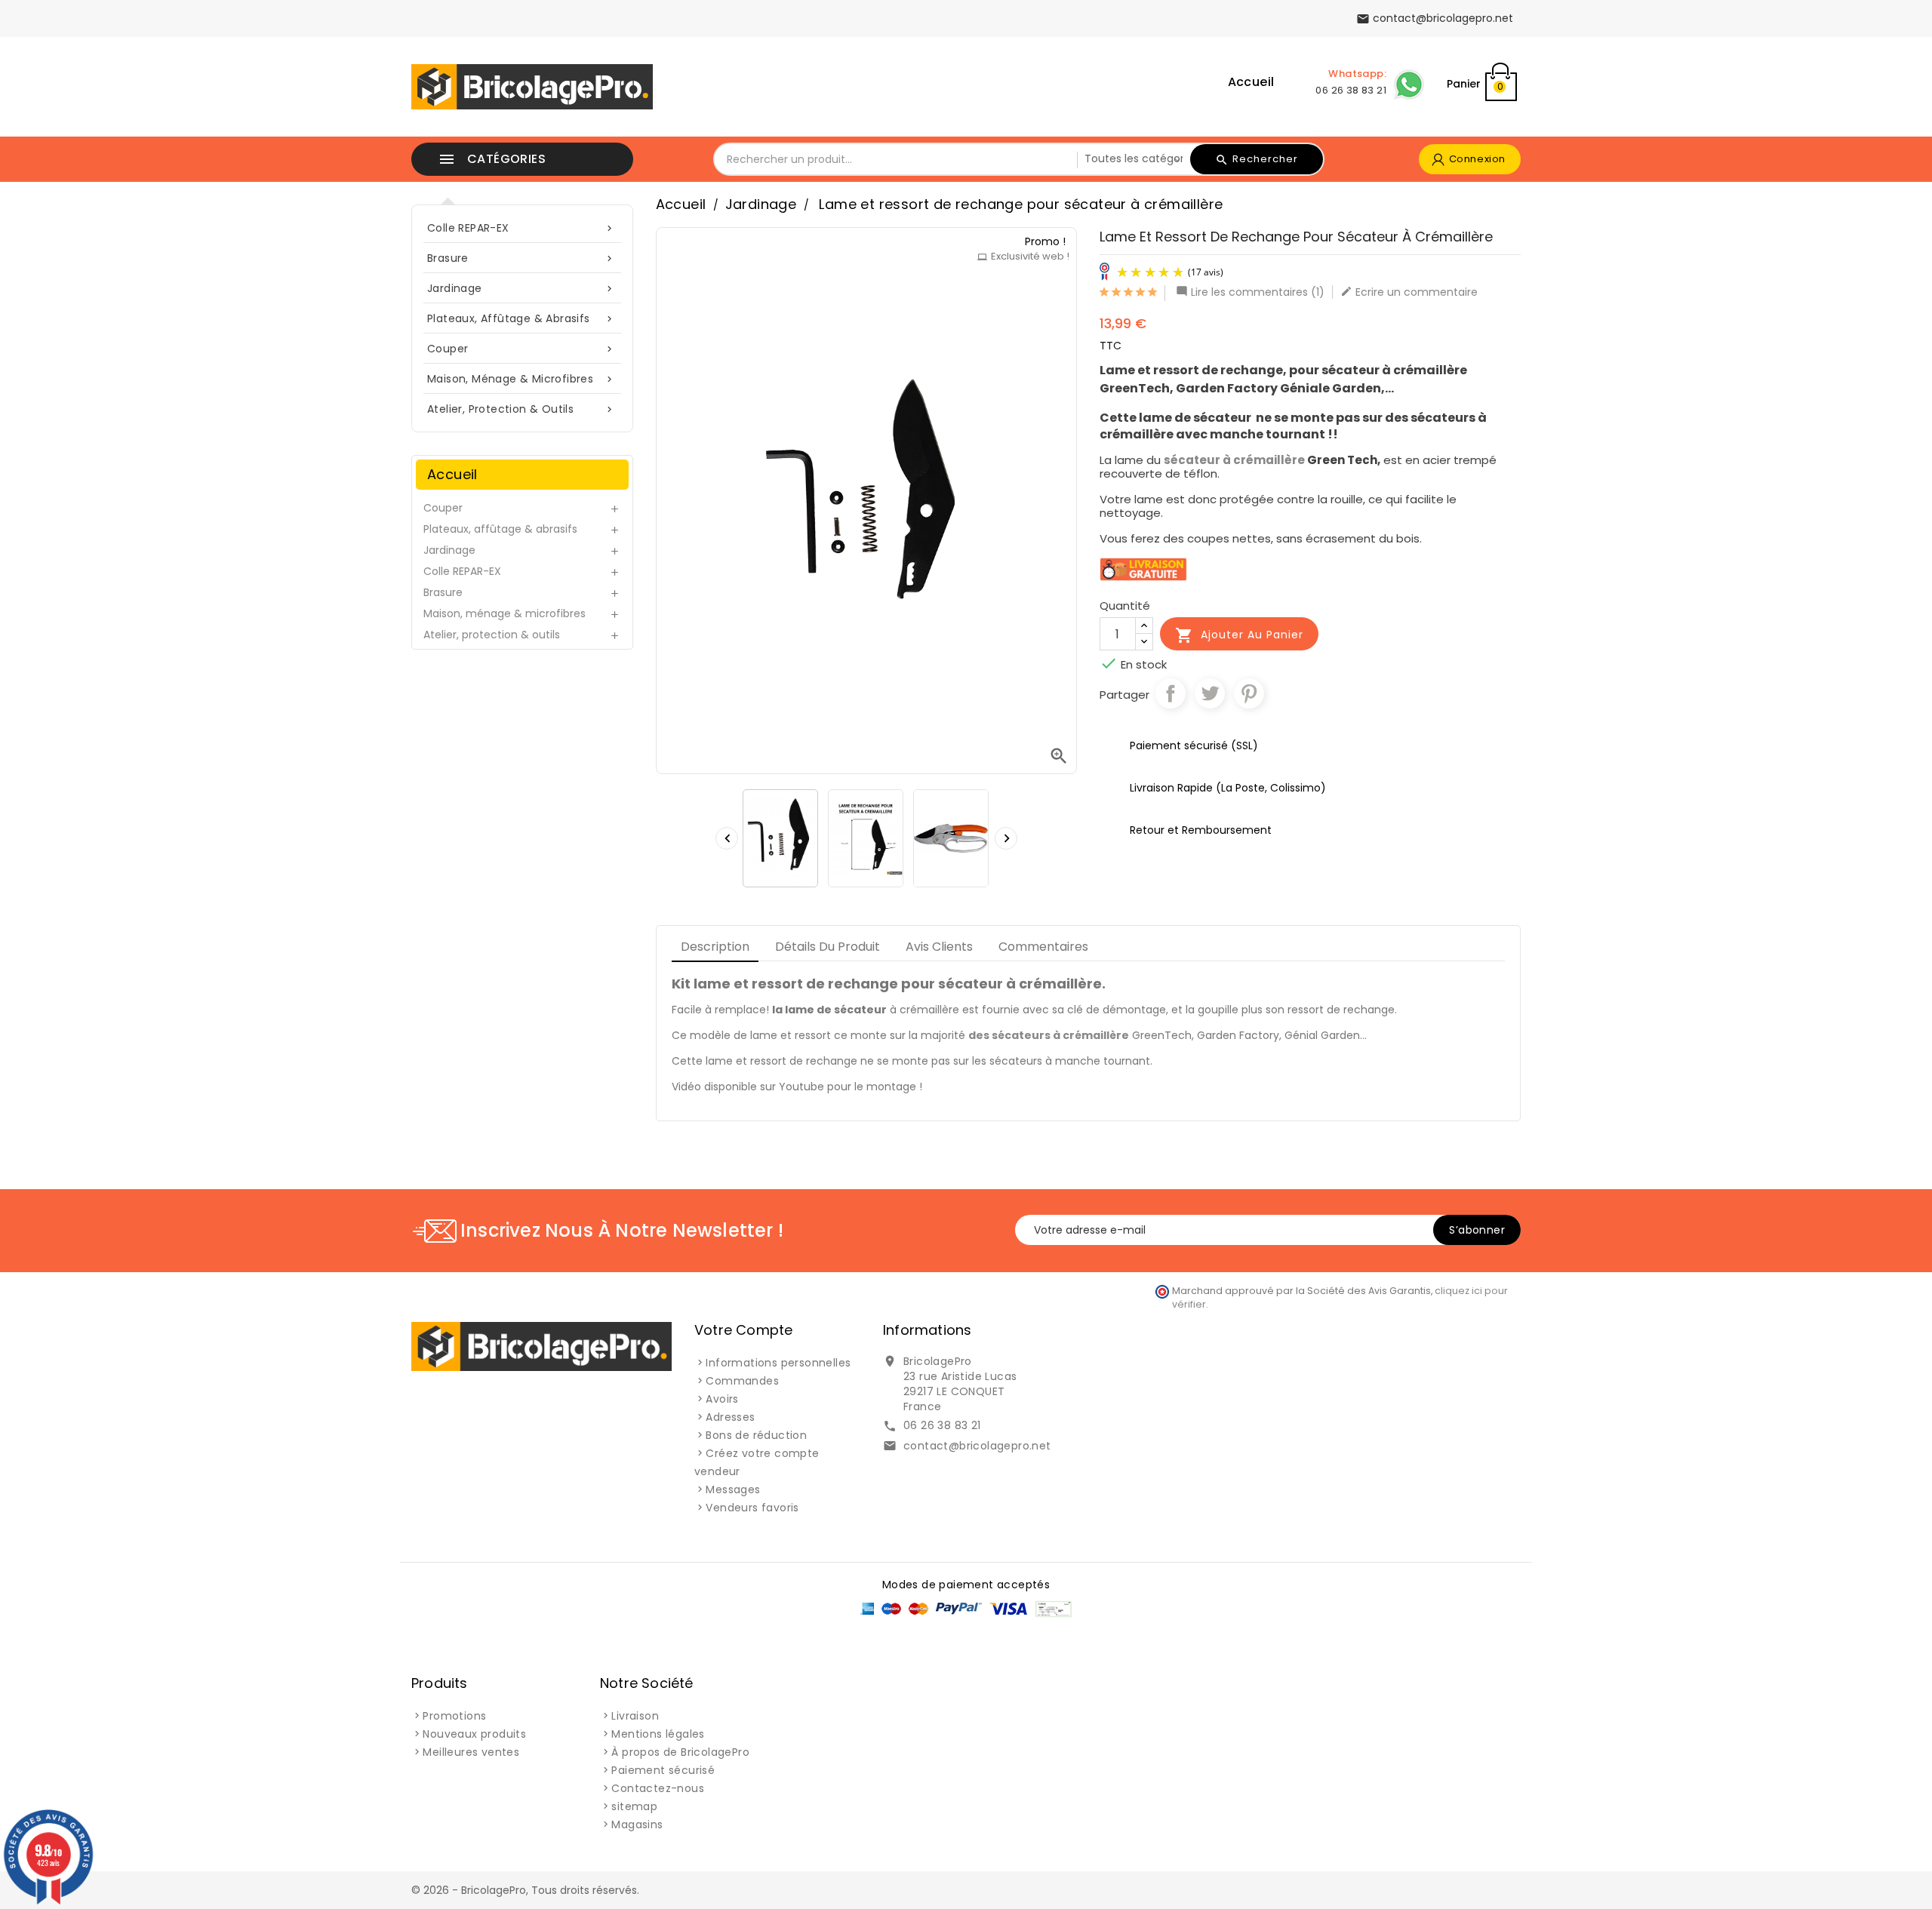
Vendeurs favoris (752, 1508)
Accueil (1251, 82)
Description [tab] (715, 947)
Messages (733, 1489)
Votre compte (743, 1330)
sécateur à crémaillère (1235, 460)
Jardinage (521, 288)
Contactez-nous (658, 1788)
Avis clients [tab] (939, 947)
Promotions (454, 1716)
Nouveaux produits (474, 1734)
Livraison (635, 1716)
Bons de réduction (756, 1435)
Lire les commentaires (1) (1250, 292)
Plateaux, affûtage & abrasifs (521, 318)
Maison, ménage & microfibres (521, 379)
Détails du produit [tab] (828, 947)
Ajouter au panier (1239, 635)
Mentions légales (658, 1734)
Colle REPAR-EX (521, 228)
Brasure (521, 258)
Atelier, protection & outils (521, 409)
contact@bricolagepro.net (977, 1446)
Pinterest (1249, 693)
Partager (1171, 693)
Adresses (730, 1417)
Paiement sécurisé (663, 1770)
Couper (521, 349)
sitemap (634, 1806)
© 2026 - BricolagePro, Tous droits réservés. (525, 1890)
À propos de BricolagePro (680, 1752)
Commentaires (1043, 947)
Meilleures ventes (471, 1752)
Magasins (637, 1824)
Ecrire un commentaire (1409, 292)
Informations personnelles (778, 1363)
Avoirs (722, 1399)
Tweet (1210, 693)
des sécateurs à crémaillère (1049, 1035)
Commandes (742, 1381)
